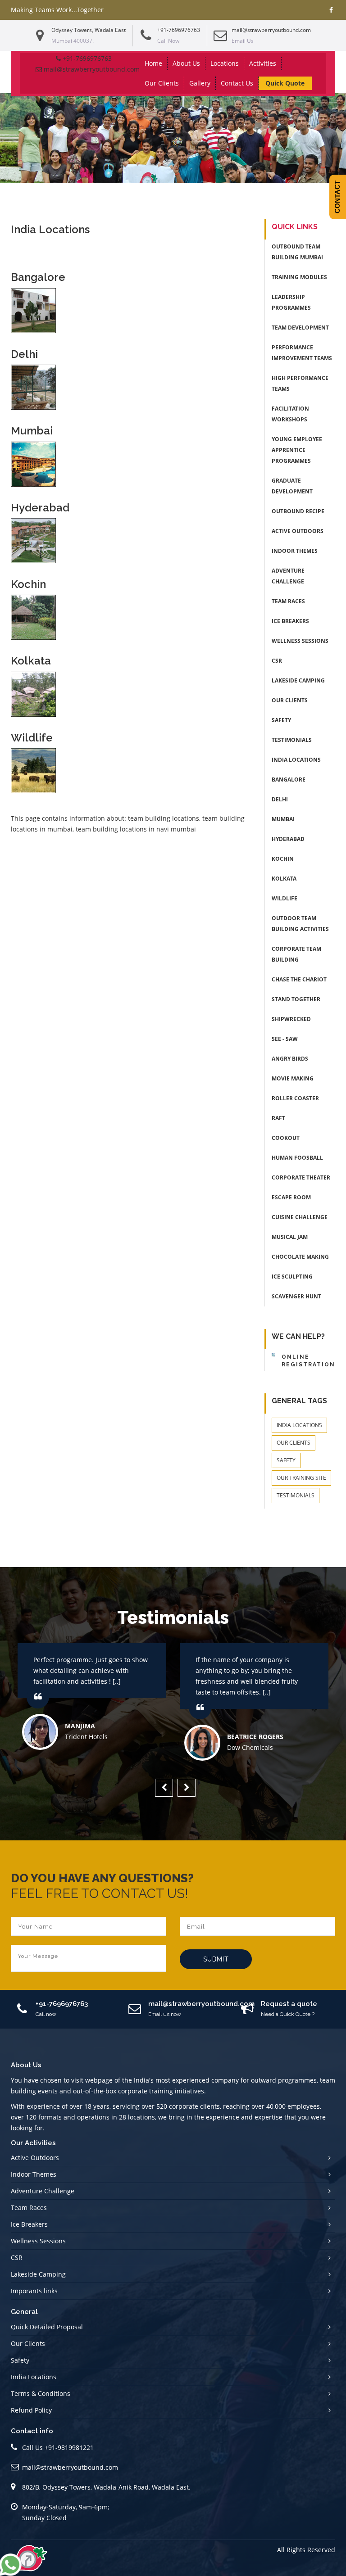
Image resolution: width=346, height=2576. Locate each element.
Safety (281, 720)
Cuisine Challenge (300, 1217)
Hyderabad (288, 839)
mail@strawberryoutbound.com (271, 30)
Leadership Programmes (291, 302)
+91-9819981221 (69, 2447)
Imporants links (34, 2291)
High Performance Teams (300, 383)
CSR (277, 661)
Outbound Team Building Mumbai (297, 252)
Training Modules (299, 277)
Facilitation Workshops (290, 414)
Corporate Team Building (296, 954)
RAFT (278, 1118)
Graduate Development (292, 486)
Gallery (200, 83)
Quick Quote (285, 83)
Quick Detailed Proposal (47, 2327)
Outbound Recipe (298, 511)
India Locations (296, 760)
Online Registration (308, 1361)
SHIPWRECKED (291, 1019)
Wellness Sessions (300, 641)
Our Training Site (301, 1478)
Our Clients (162, 83)
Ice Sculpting (292, 1277)
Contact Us (237, 83)
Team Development (300, 328)
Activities (263, 63)
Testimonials (292, 740)
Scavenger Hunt (296, 1296)
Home (153, 63)
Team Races (288, 601)
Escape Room (291, 1197)
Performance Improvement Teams (302, 353)
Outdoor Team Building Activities (300, 924)
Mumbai (283, 819)
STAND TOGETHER (296, 999)
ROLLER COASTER (295, 1098)
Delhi (280, 799)
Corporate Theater (301, 1177)
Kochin (283, 859)
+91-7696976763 (179, 30)
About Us (186, 63)
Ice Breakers (290, 621)
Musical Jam (290, 1237)
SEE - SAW (285, 1039)
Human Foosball (297, 1158)
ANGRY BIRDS (290, 1059)
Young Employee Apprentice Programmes (297, 450)
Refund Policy (31, 2410)
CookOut (286, 1138)
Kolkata (284, 879)
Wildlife (285, 898)
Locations (225, 63)
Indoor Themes (295, 551)
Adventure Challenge (288, 576)
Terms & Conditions (41, 2393)
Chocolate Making (300, 1257)
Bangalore (289, 780)
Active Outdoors (298, 531)
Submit (216, 1959)
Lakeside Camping (298, 680)
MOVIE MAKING (293, 1078)
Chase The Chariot (299, 979)
